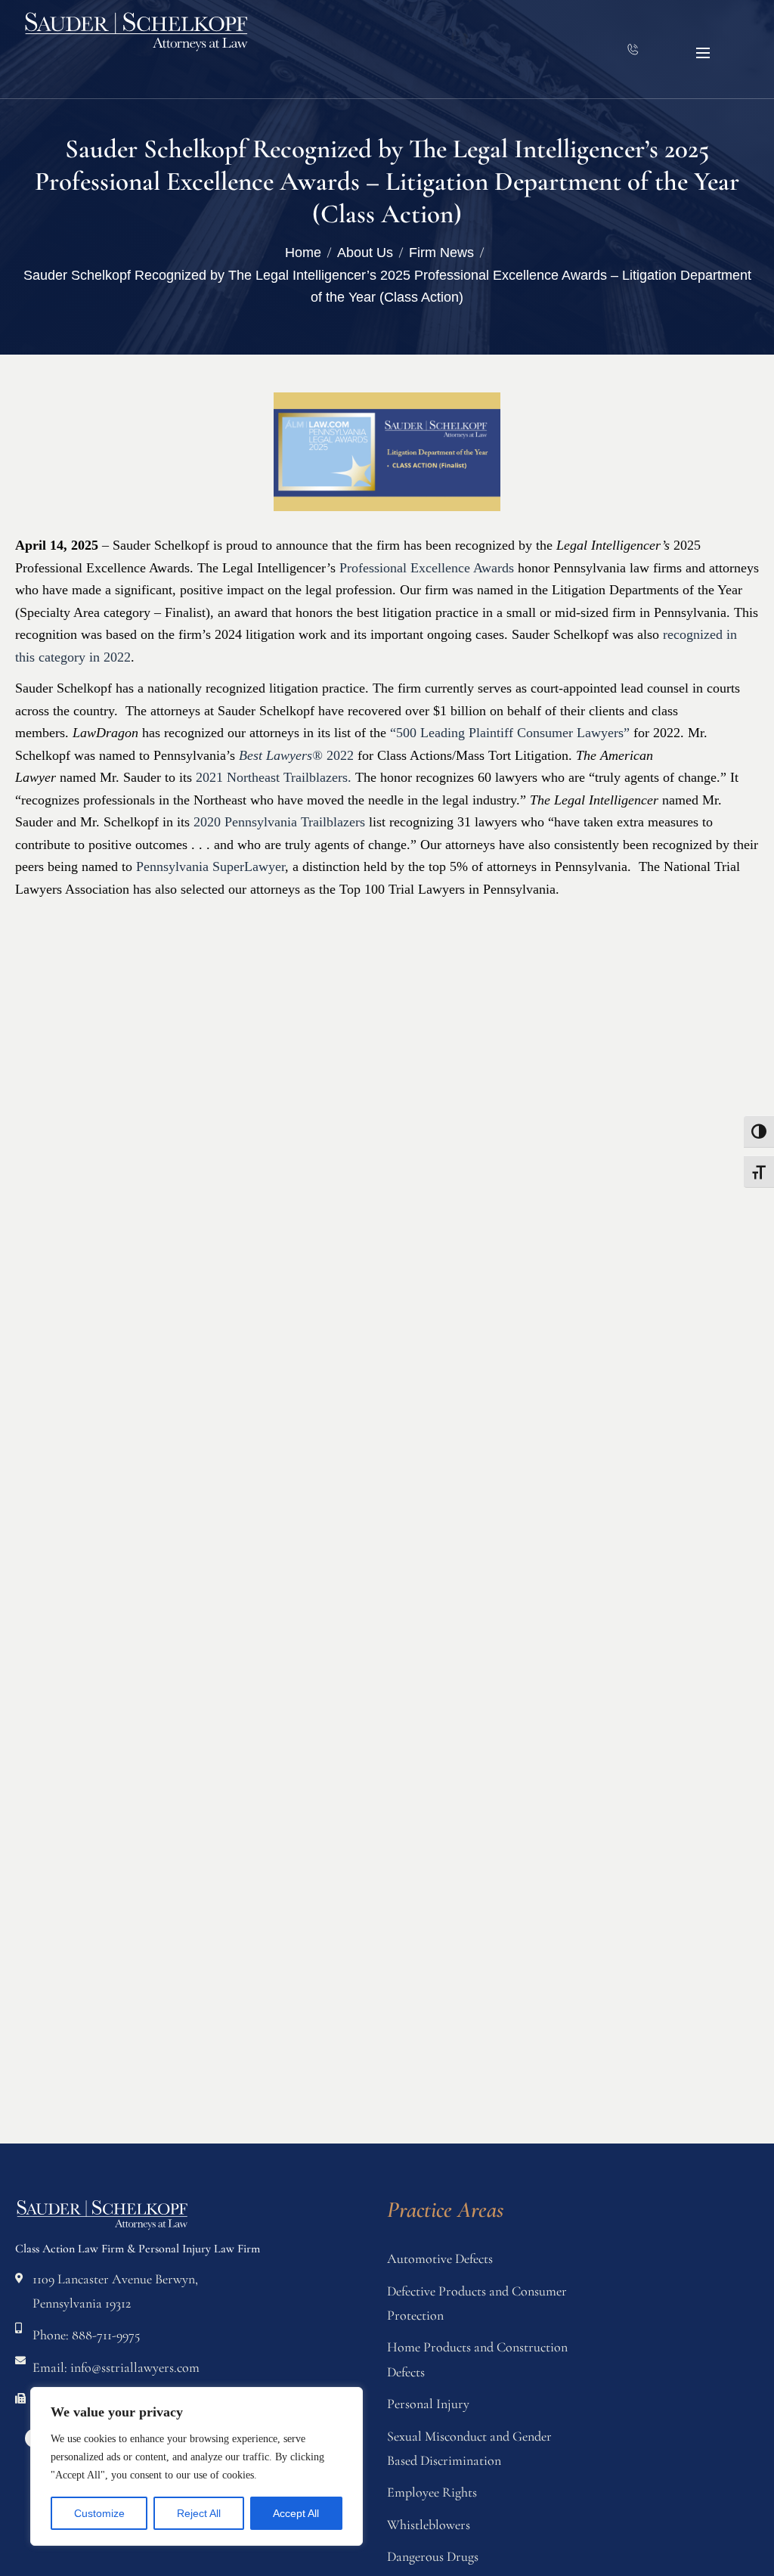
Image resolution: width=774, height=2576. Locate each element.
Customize (99, 2513)
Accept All (296, 2513)
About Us (365, 253)
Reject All (199, 2513)
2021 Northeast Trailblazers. (274, 777)
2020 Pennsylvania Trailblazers (281, 822)
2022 (296, 755)
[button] (703, 53)
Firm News (441, 253)
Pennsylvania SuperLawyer (211, 866)
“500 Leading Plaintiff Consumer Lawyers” (510, 733)
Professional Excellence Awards (427, 568)
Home (303, 253)
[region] (197, 2466)
